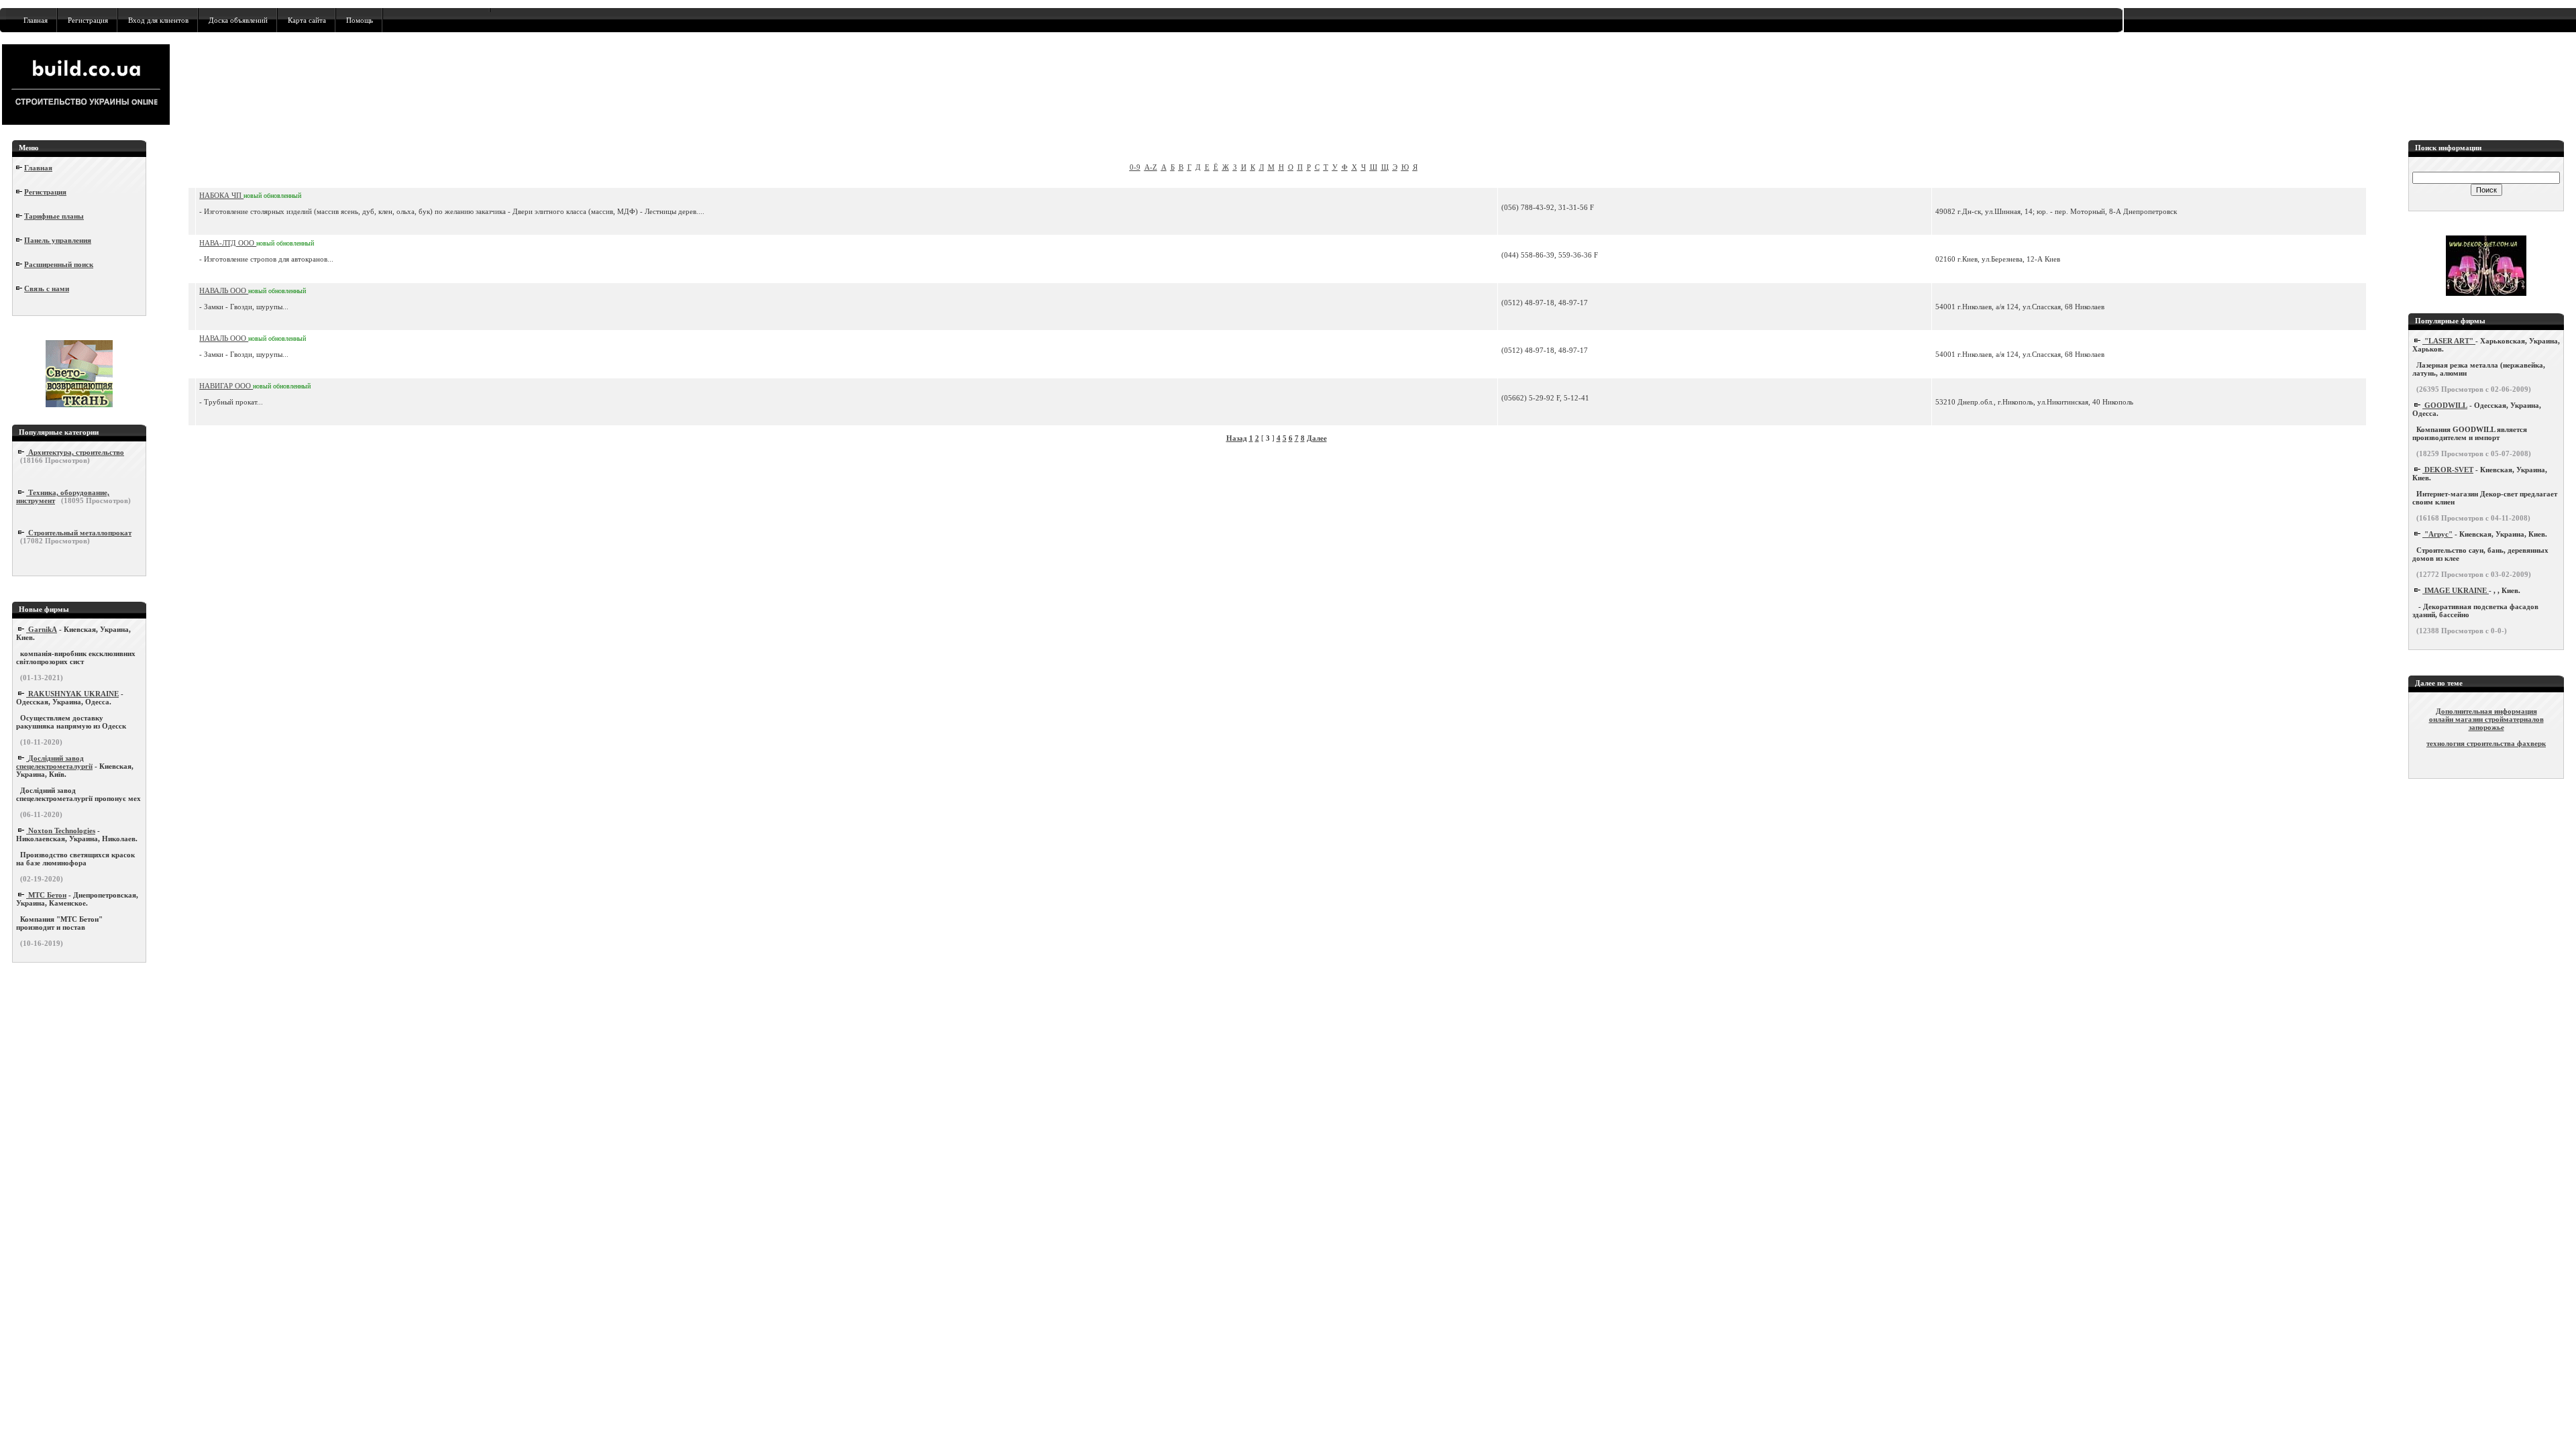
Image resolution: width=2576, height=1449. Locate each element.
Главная (36, 20)
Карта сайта (307, 20)
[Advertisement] (912, 85)
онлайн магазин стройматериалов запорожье (2486, 723)
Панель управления (58, 240)
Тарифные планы (54, 216)
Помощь (360, 20)
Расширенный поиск (59, 264)
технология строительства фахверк (2486, 743)
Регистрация (88, 20)
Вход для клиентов (158, 20)
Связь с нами (47, 288)
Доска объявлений (238, 20)
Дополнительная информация (2486, 711)
